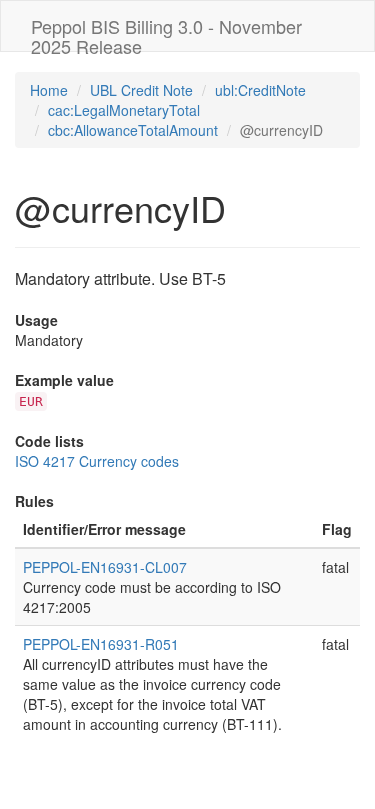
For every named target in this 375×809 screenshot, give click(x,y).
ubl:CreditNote (260, 90)
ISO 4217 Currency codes (97, 461)
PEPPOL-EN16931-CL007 (105, 567)
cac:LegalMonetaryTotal (124, 110)
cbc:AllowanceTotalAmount (133, 130)
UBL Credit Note (141, 90)
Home (49, 90)
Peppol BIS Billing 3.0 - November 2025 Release (166, 32)
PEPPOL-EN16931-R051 (101, 644)
